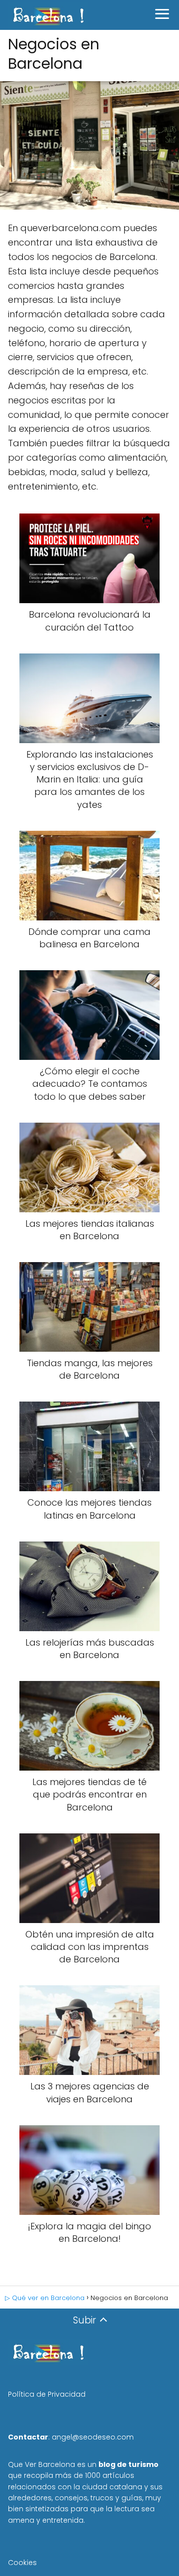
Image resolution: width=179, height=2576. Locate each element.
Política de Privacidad (47, 2394)
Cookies (22, 2563)
